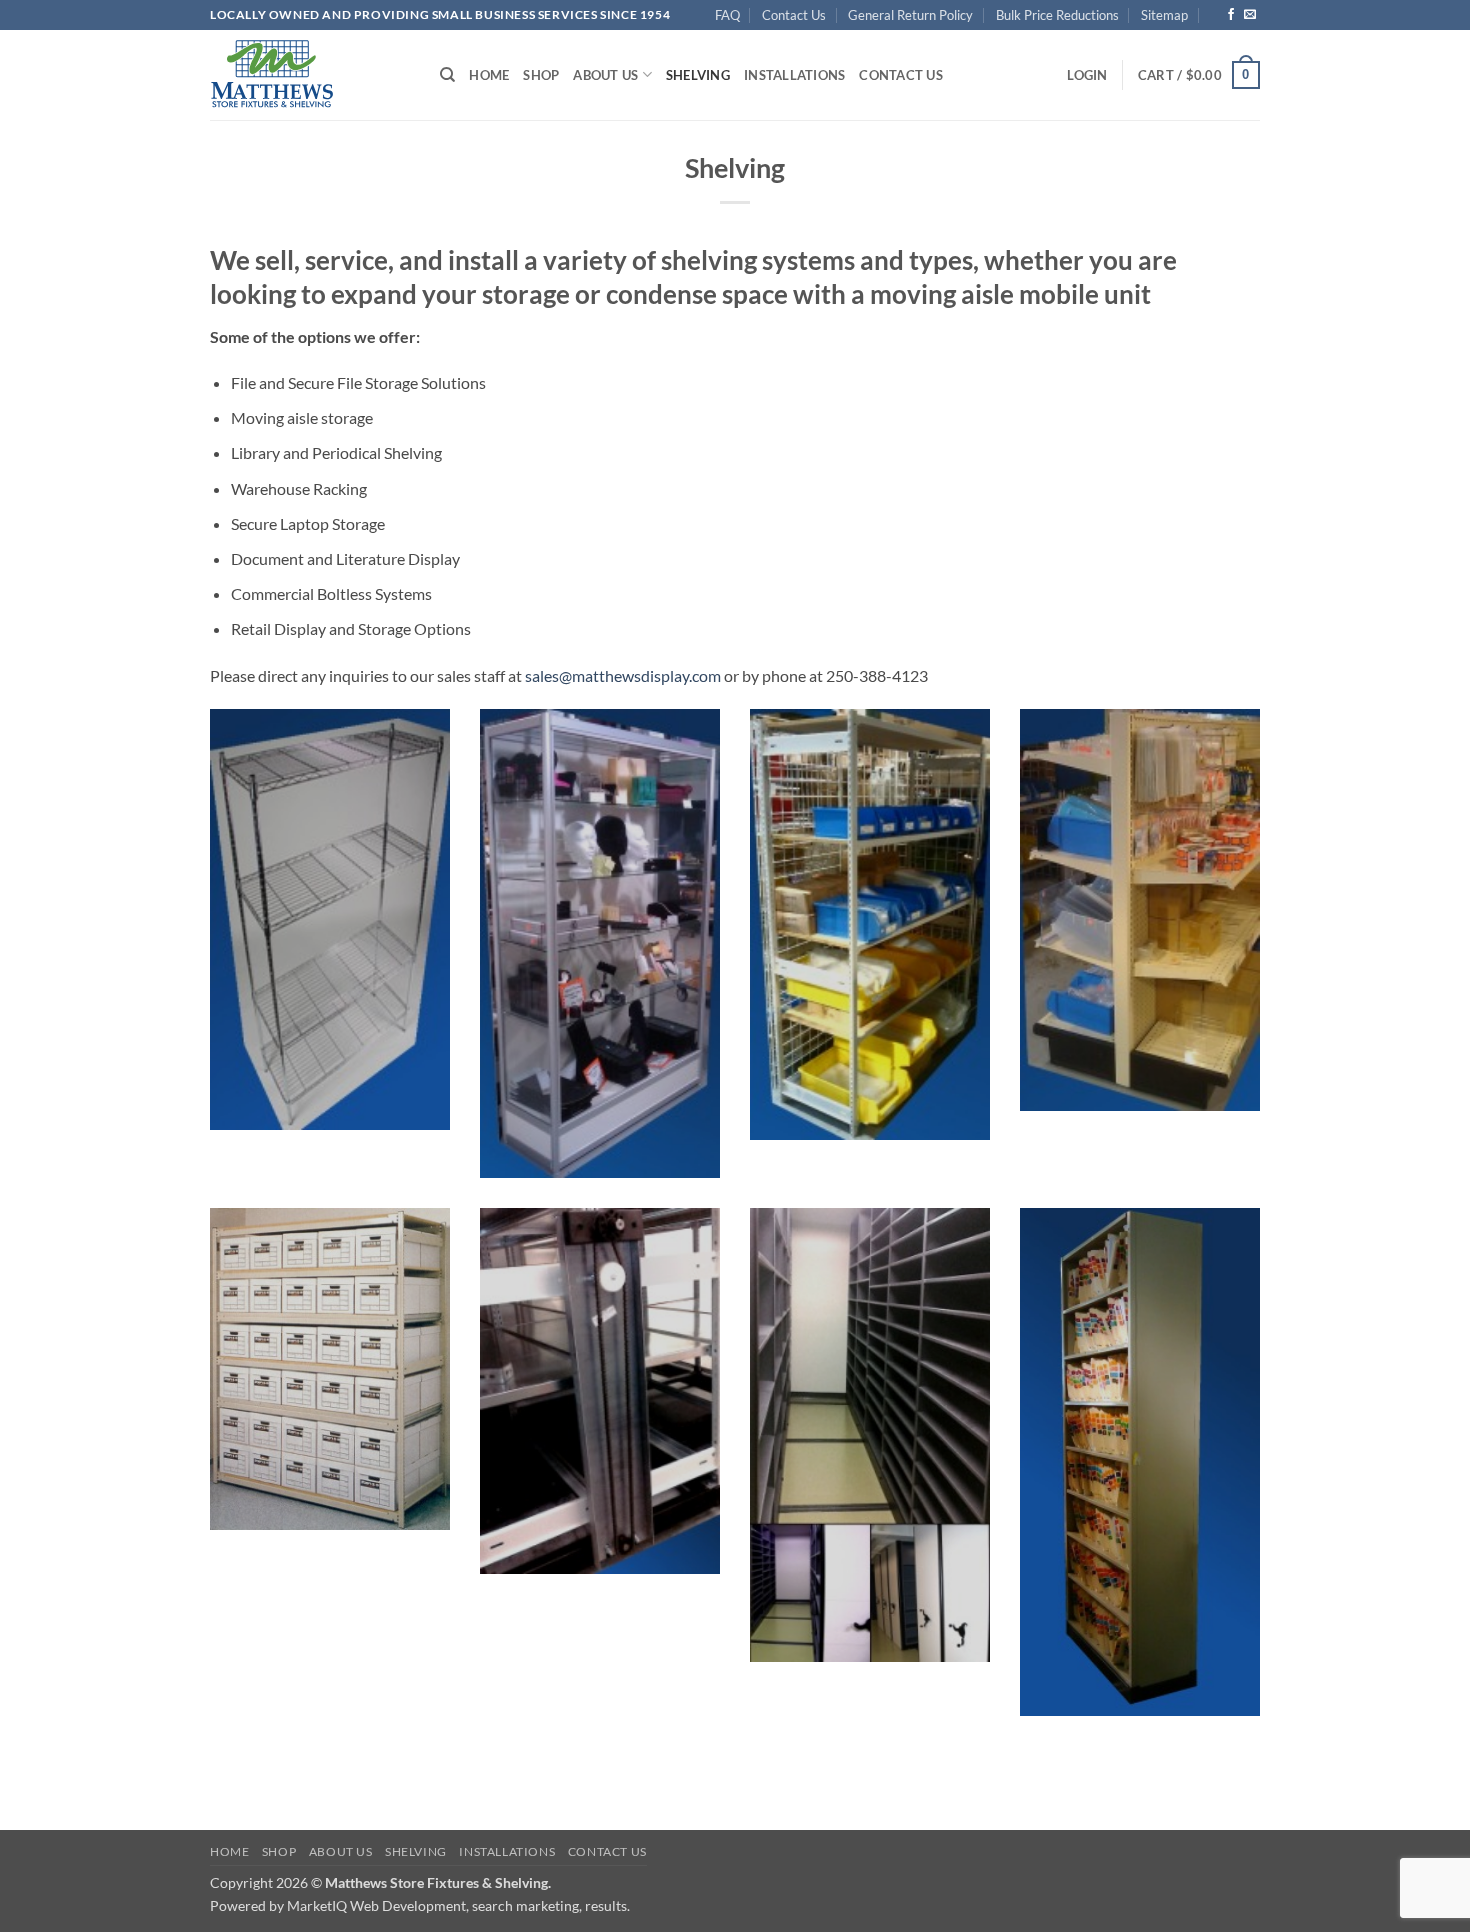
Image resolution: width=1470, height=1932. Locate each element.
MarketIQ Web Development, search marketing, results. (458, 1905)
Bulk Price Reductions (1057, 15)
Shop (541, 75)
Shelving (698, 75)
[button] (1087, 75)
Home (489, 75)
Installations (794, 75)
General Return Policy (910, 15)
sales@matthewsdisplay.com (623, 675)
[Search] (447, 75)
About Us (605, 75)
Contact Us (794, 15)
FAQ (727, 15)
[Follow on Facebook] (1231, 15)
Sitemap (1164, 15)
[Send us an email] (1250, 15)
